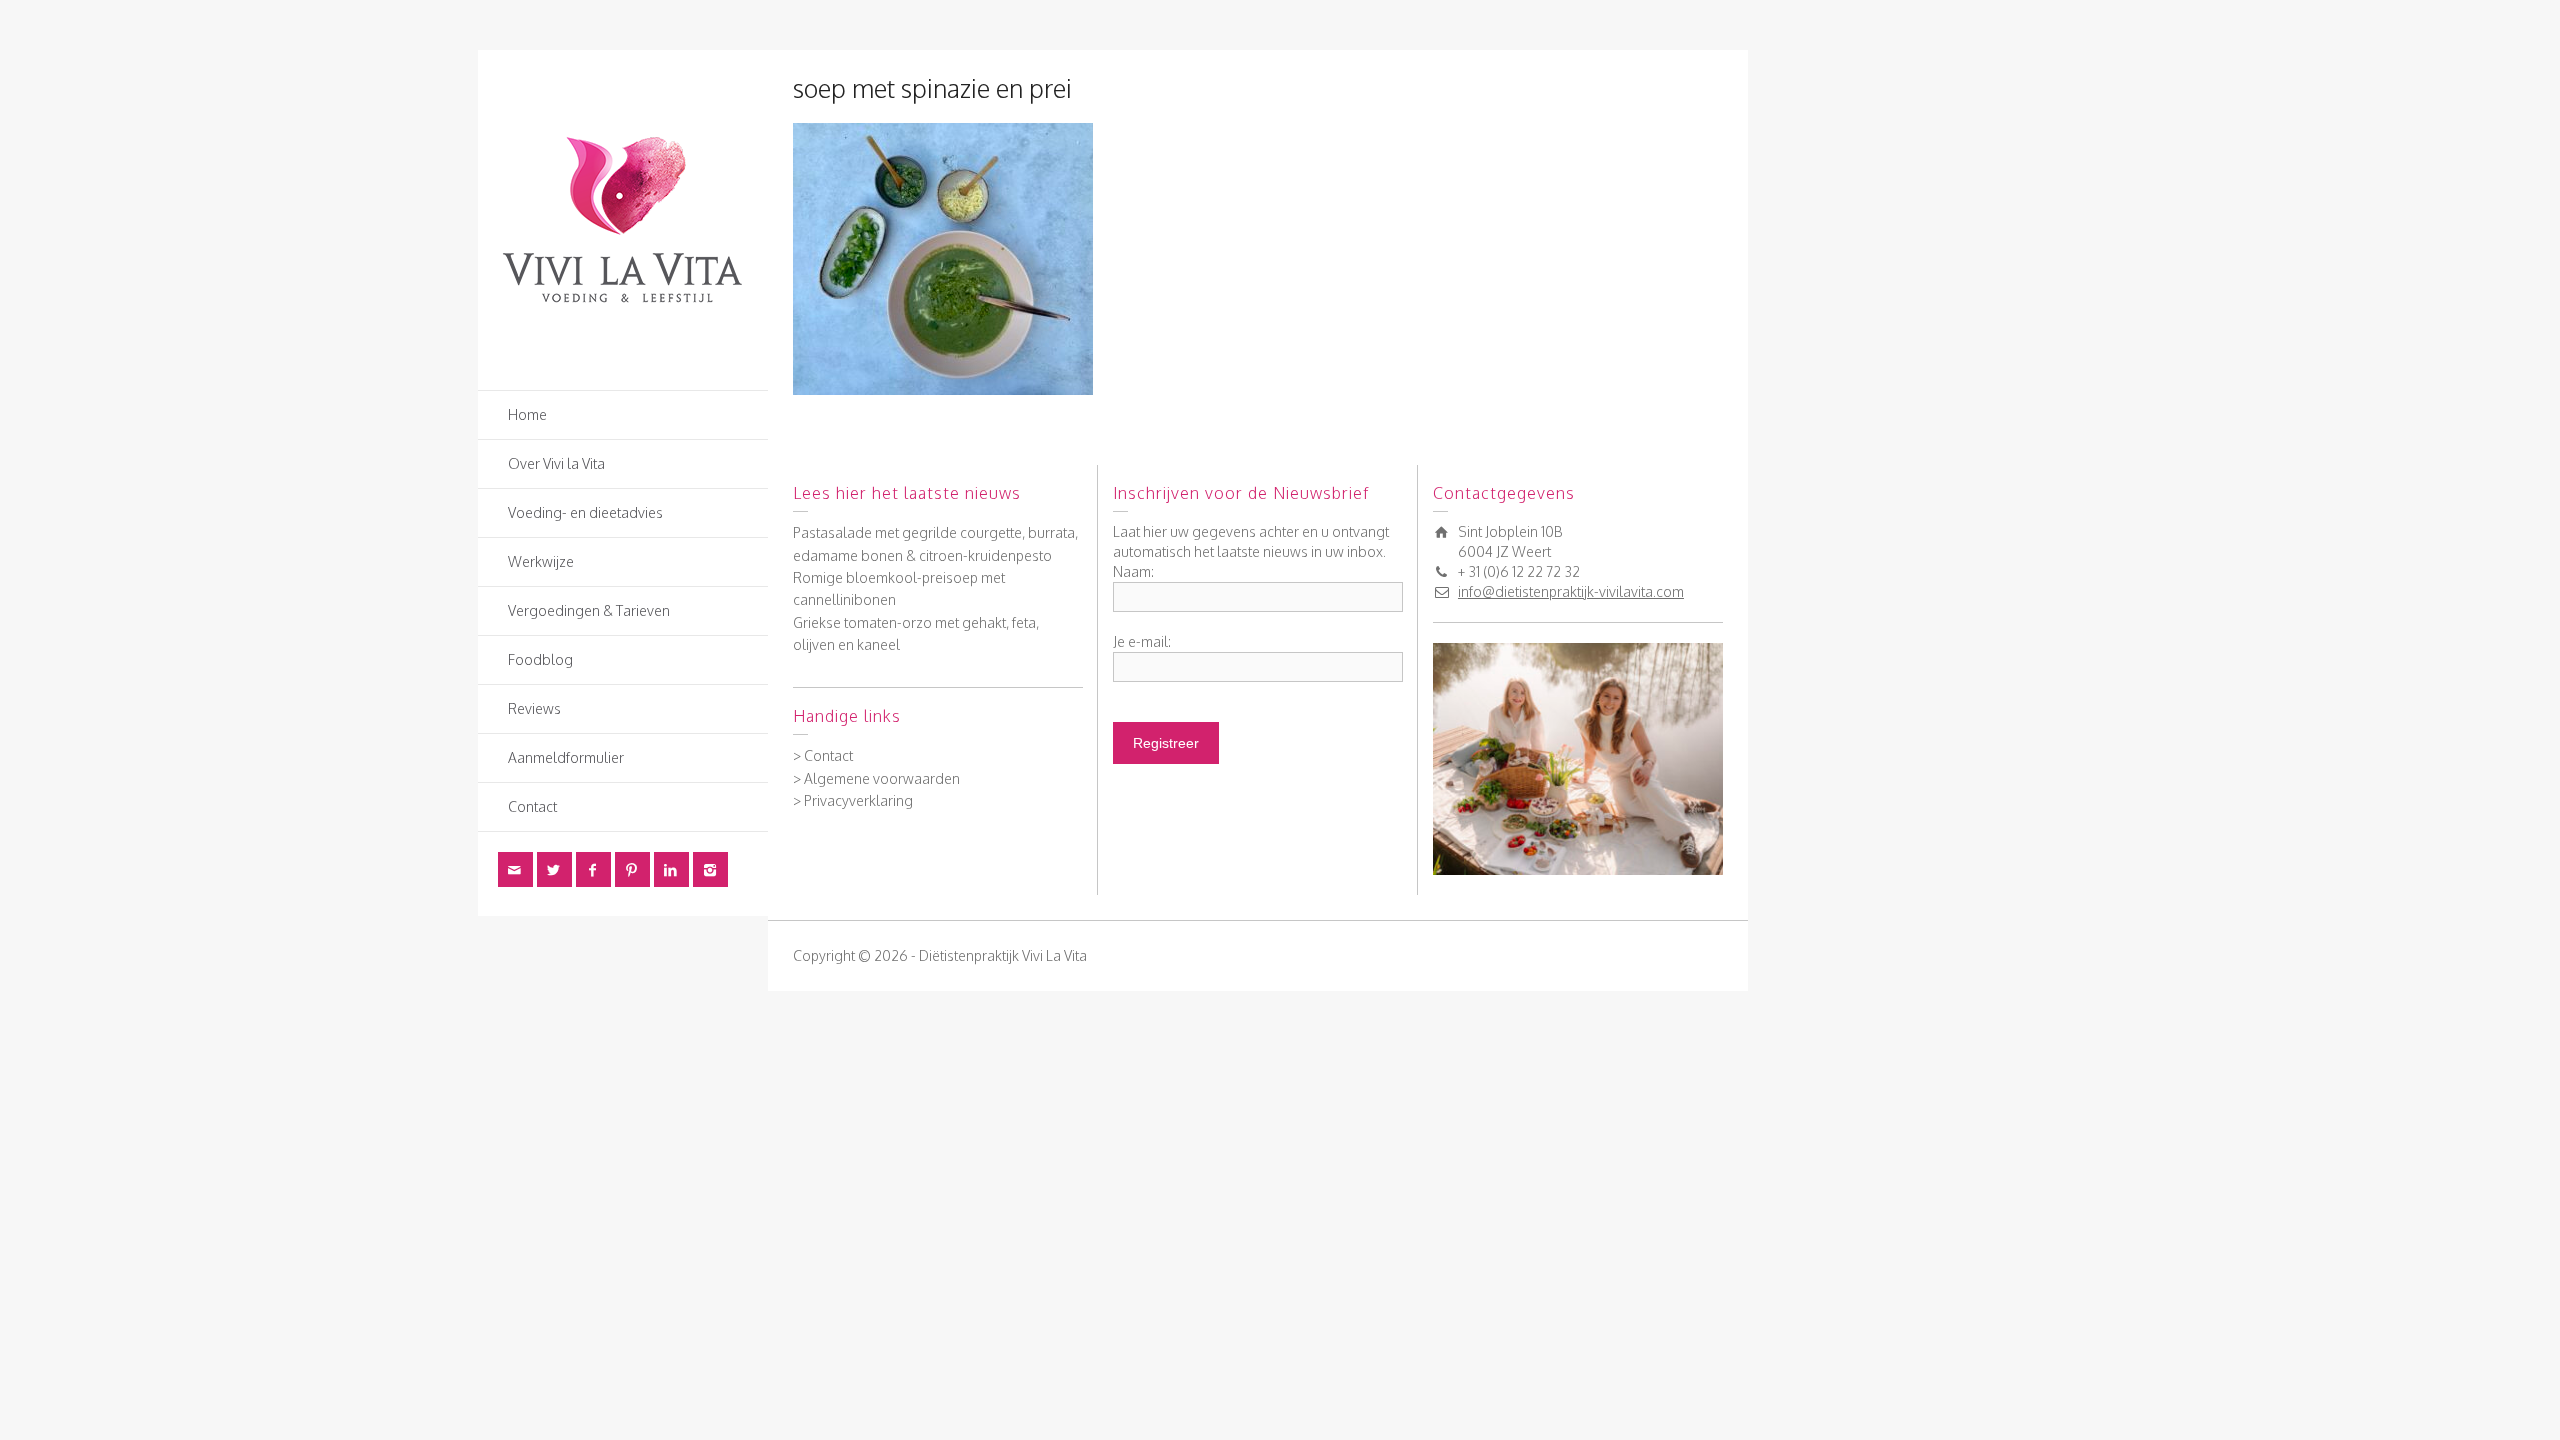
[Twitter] (554, 869)
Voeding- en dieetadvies (585, 512)
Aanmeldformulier (566, 757)
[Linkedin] (671, 869)
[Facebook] (593, 869)
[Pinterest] (632, 869)
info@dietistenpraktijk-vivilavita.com (1571, 591)
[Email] (515, 869)
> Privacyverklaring (853, 800)
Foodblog (540, 659)
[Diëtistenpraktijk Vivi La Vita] (623, 218)
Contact (532, 806)
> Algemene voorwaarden (876, 778)
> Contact (823, 755)
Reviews (534, 708)
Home (527, 414)
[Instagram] (710, 869)
